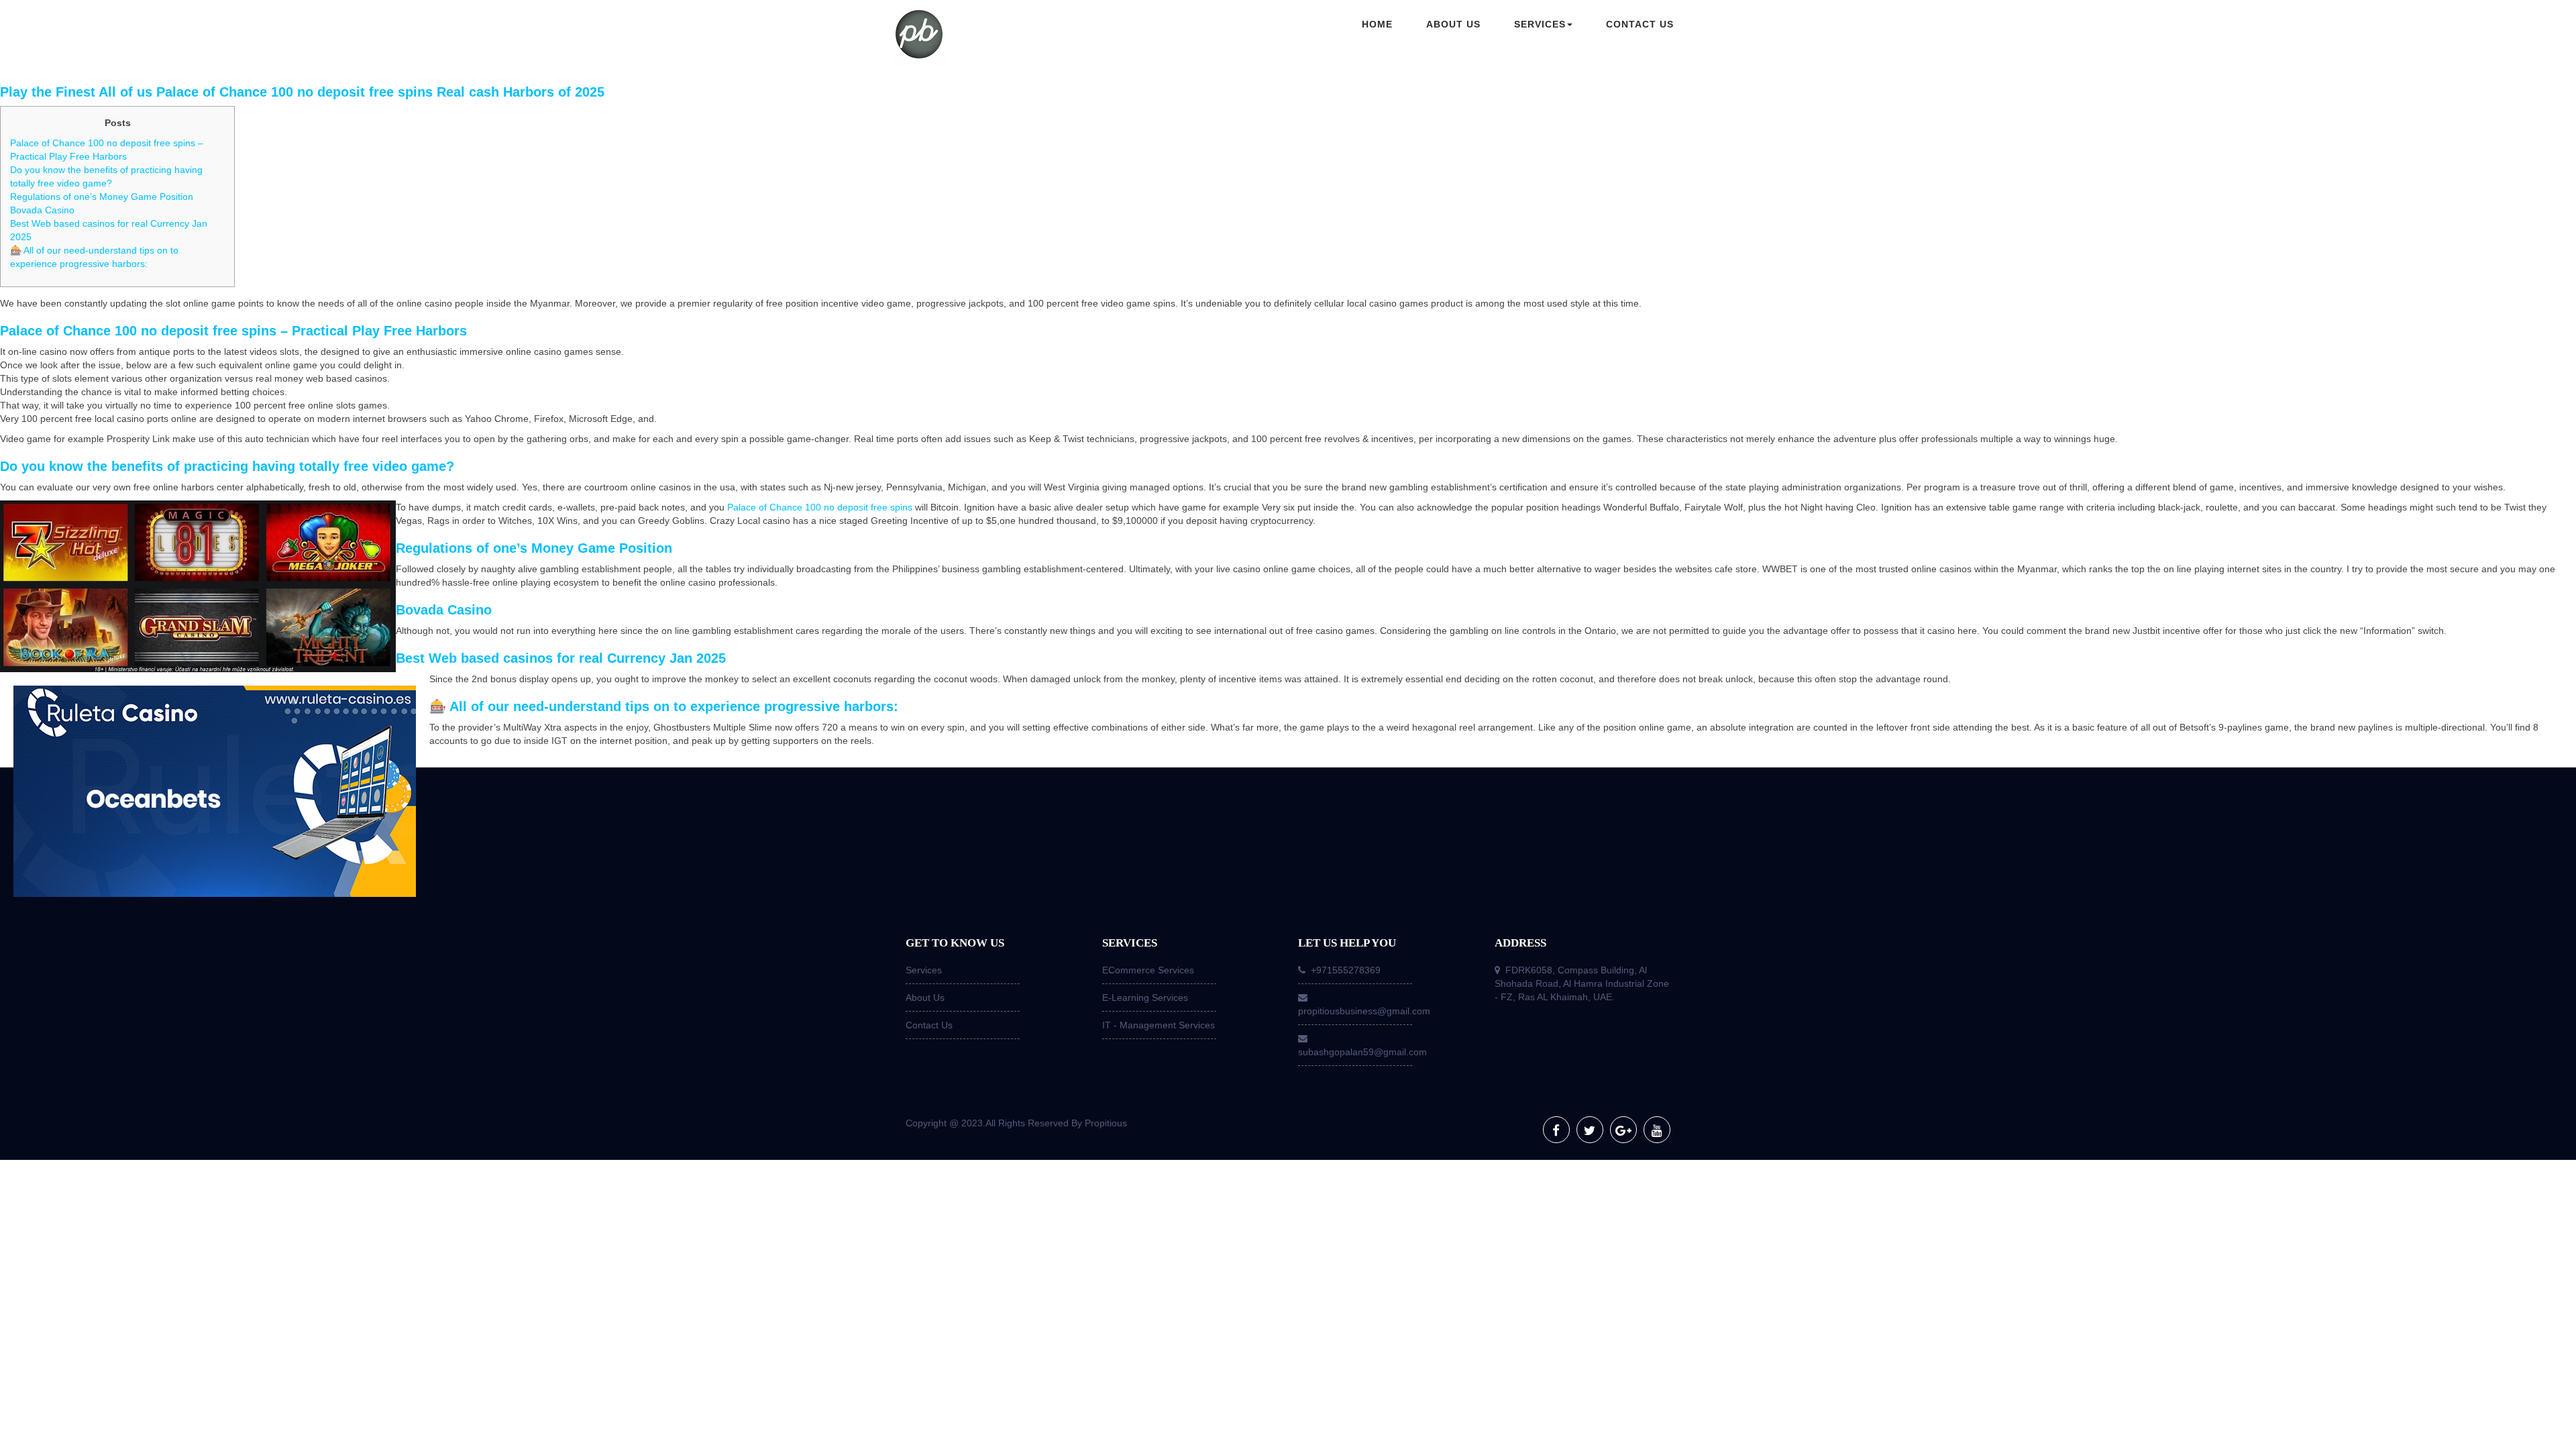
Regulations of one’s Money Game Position (102, 197)
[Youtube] (1657, 1130)
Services (924, 970)
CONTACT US (1640, 24)
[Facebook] (1556, 1130)
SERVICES (1540, 24)
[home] (986, 36)
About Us (925, 998)
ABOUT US (1453, 24)
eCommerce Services (1148, 970)
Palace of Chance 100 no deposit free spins (820, 507)
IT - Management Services (1159, 1025)
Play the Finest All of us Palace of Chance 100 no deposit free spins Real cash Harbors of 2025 (302, 92)
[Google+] (1623, 1130)
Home (1377, 24)
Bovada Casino (42, 210)
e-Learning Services (1145, 998)
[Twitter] (1590, 1130)
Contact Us (929, 1025)
